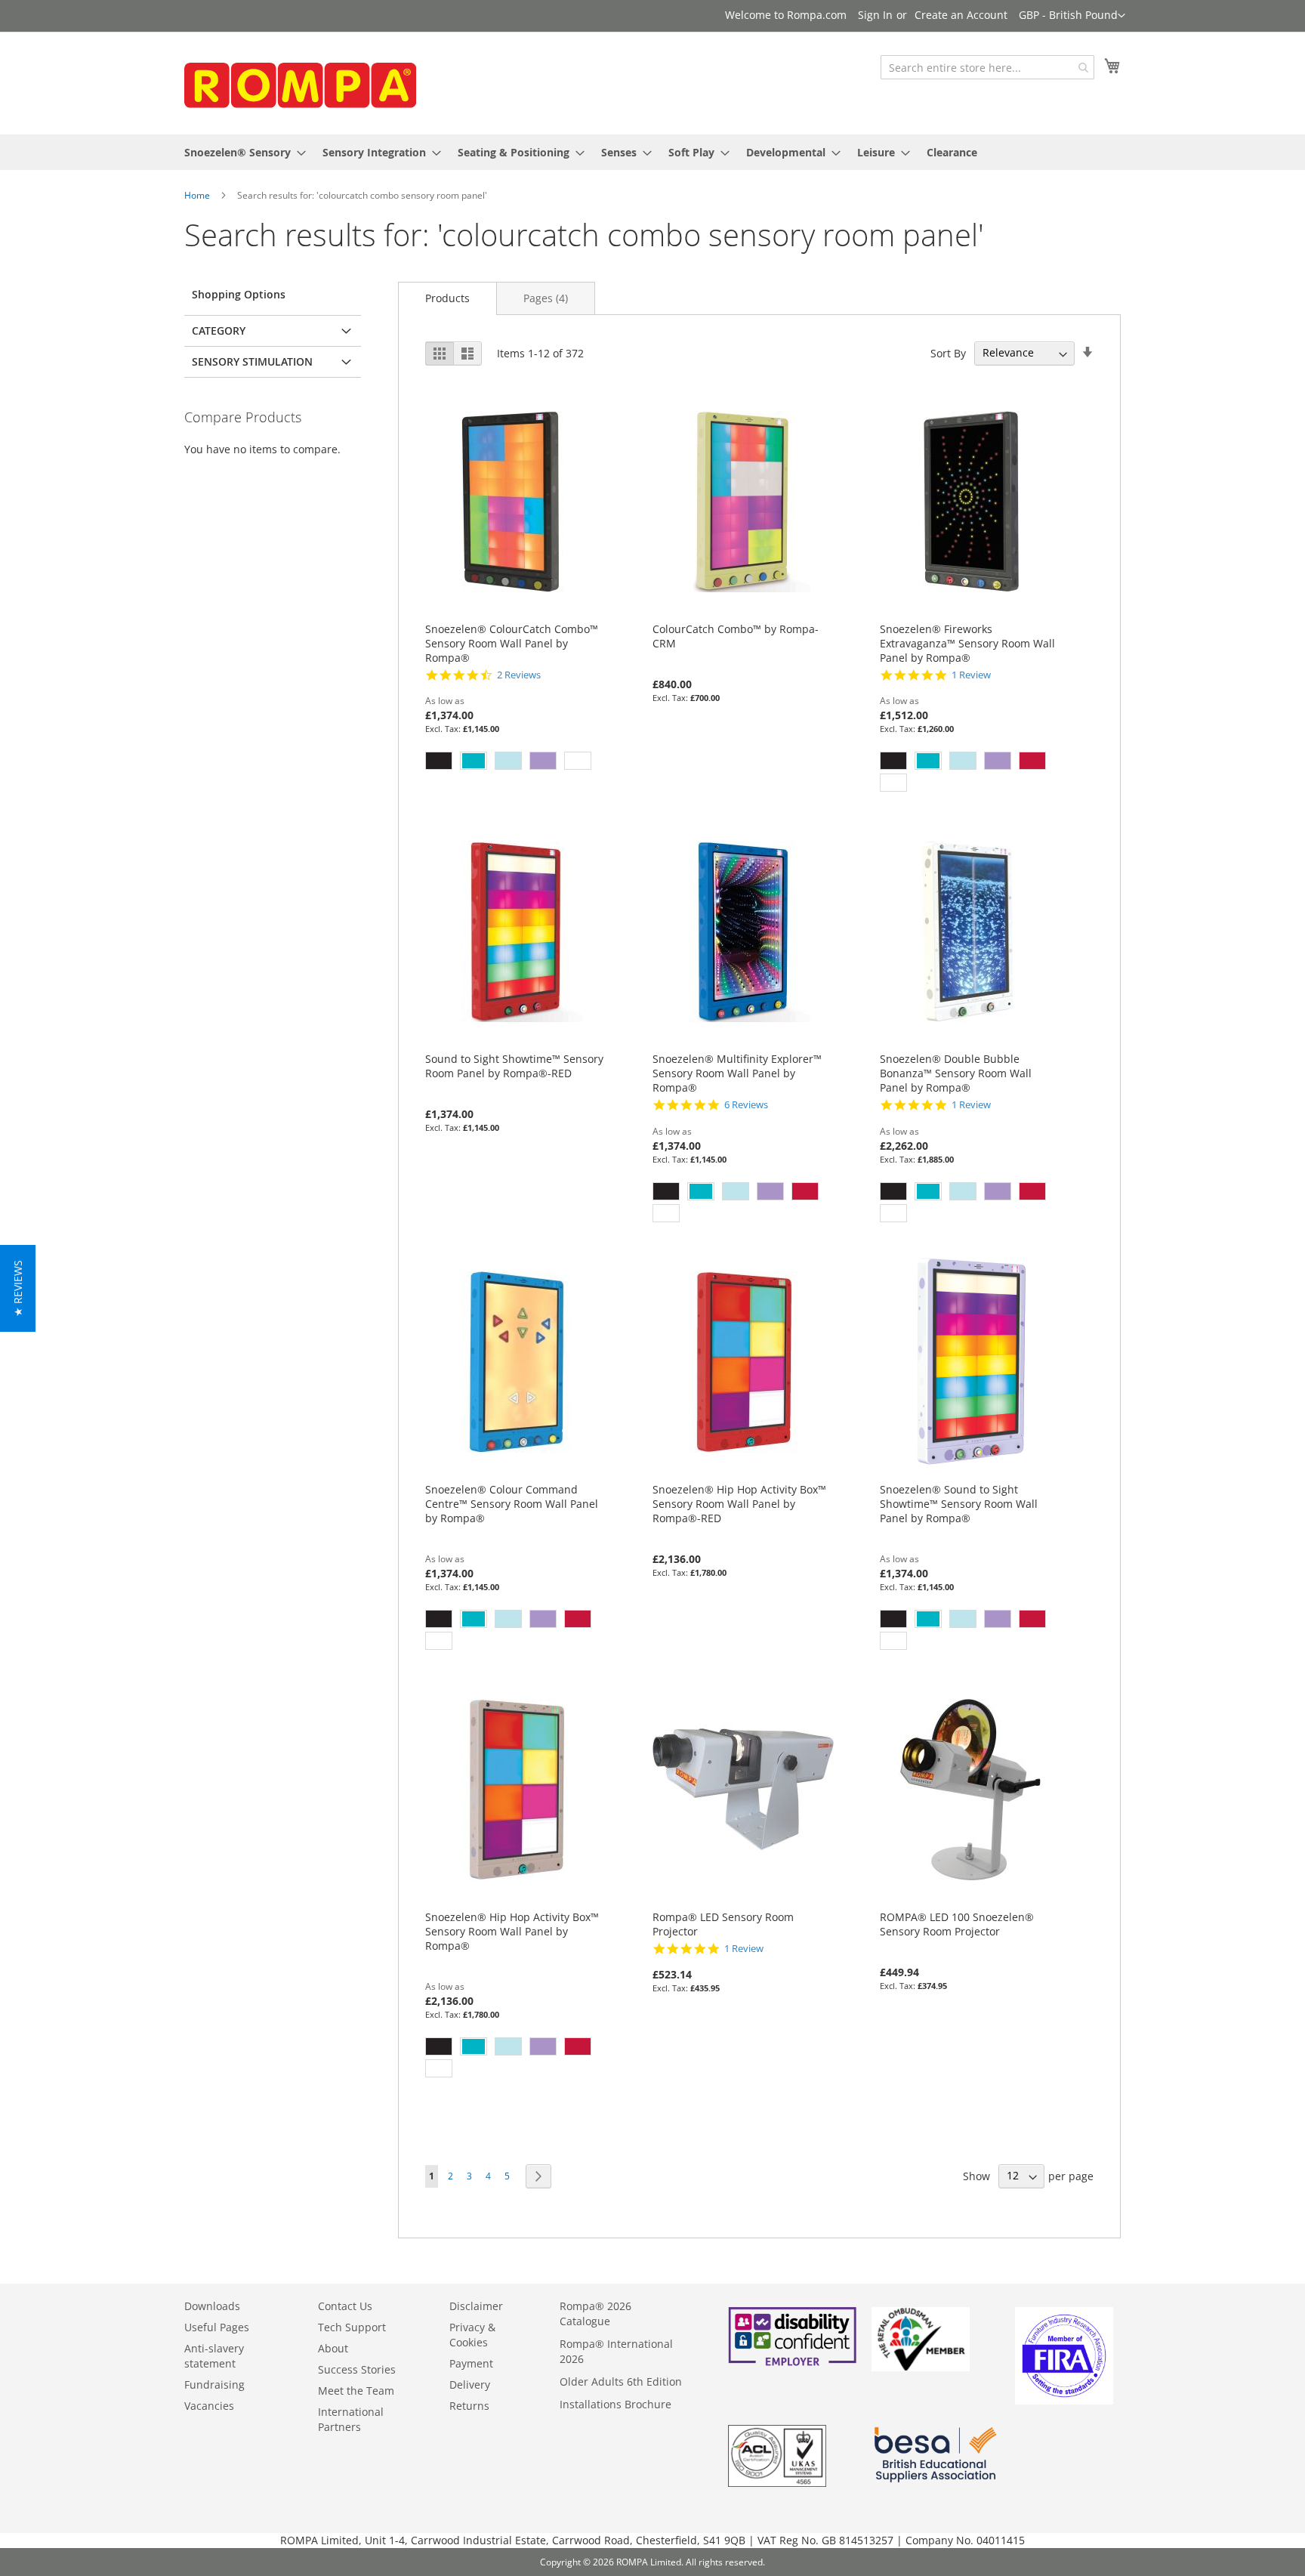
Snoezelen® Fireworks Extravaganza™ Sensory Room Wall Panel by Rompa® (967, 643)
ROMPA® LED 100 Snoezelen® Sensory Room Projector (957, 1924)
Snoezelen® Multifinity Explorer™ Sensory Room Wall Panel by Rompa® (737, 1073)
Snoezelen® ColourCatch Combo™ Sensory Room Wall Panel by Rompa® (512, 643)
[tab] (447, 298)
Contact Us (345, 2306)
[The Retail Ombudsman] (921, 2367)
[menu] (652, 152)
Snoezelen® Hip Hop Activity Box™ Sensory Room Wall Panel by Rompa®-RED (739, 1504)
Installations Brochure (615, 2404)
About (333, 2348)
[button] (1072, 16)
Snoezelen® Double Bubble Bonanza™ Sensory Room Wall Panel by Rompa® (956, 1073)
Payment (471, 2363)
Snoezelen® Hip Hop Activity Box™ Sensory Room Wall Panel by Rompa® (512, 1931)
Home (197, 195)
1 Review (971, 675)
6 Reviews (746, 1105)
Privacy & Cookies (472, 2335)
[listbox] (516, 763)
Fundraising (214, 2384)
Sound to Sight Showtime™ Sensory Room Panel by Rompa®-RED (514, 1066)
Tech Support (352, 2327)
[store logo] (298, 82)
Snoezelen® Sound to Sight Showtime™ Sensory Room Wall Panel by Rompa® (959, 1504)
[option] (439, 761)
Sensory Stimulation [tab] (252, 361)
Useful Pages (217, 2327)
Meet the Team (356, 2391)
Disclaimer (476, 2306)
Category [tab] (219, 330)
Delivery (470, 2384)
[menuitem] (241, 152)
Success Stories (357, 2369)
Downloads (212, 2306)
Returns (469, 2406)
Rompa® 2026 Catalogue (595, 2313)
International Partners (351, 2419)
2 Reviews (519, 675)
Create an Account (961, 15)
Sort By (948, 352)
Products (447, 298)
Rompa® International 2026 (616, 2351)
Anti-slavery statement (214, 2356)
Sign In (875, 15)
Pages (546, 298)
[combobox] (987, 67)
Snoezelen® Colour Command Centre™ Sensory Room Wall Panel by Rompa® (512, 1504)
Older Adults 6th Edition (621, 2381)
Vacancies (209, 2406)
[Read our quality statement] (777, 2483)
